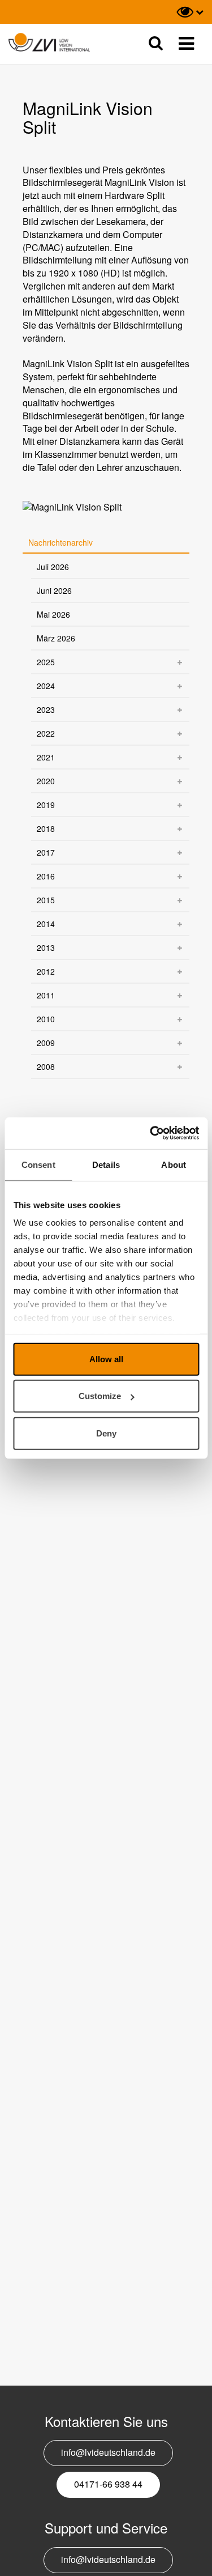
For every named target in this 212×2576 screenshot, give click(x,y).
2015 (46, 900)
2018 (46, 828)
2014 (46, 924)
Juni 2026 (54, 590)
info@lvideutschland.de (108, 2452)
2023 (46, 709)
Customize (100, 1396)
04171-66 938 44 (108, 2484)
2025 (46, 662)
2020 (46, 781)
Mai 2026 (53, 614)
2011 (46, 995)
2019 (46, 805)
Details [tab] (106, 1164)
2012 (46, 971)
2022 (46, 733)
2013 (46, 947)
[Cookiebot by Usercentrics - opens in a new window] (151, 1133)
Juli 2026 (53, 567)
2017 (46, 852)
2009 (46, 1043)
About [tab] (174, 1164)
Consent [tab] (38, 1164)
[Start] (49, 43)
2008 (46, 1066)
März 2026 (56, 638)
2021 (46, 757)
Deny (106, 1433)
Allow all (106, 1359)
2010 (46, 1019)
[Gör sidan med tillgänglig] (190, 12)
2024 (46, 686)
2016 (46, 876)
